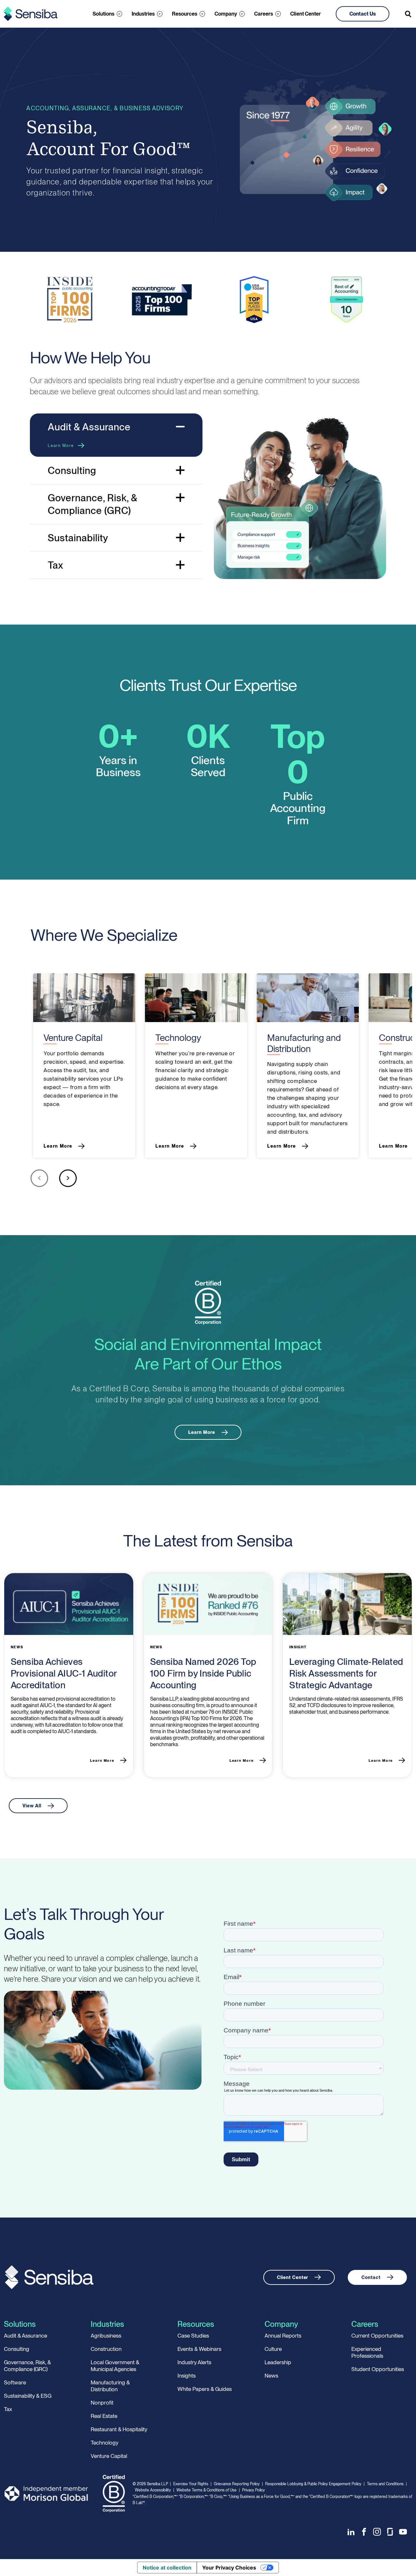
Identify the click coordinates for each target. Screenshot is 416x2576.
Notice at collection (167, 2568)
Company (226, 14)
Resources (185, 14)
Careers (264, 14)
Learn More (61, 446)
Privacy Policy (253, 2490)
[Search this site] (409, 14)
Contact (371, 2277)
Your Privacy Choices (229, 2568)
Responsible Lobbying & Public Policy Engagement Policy (313, 2484)
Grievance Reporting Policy (237, 2484)
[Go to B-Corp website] (208, 1302)
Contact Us (363, 14)
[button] (39, 1180)
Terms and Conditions (385, 2484)
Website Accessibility (153, 2490)
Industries (143, 14)
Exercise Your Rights (191, 2484)
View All (32, 1806)
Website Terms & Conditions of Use (207, 2490)
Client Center (305, 14)
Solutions (104, 14)
